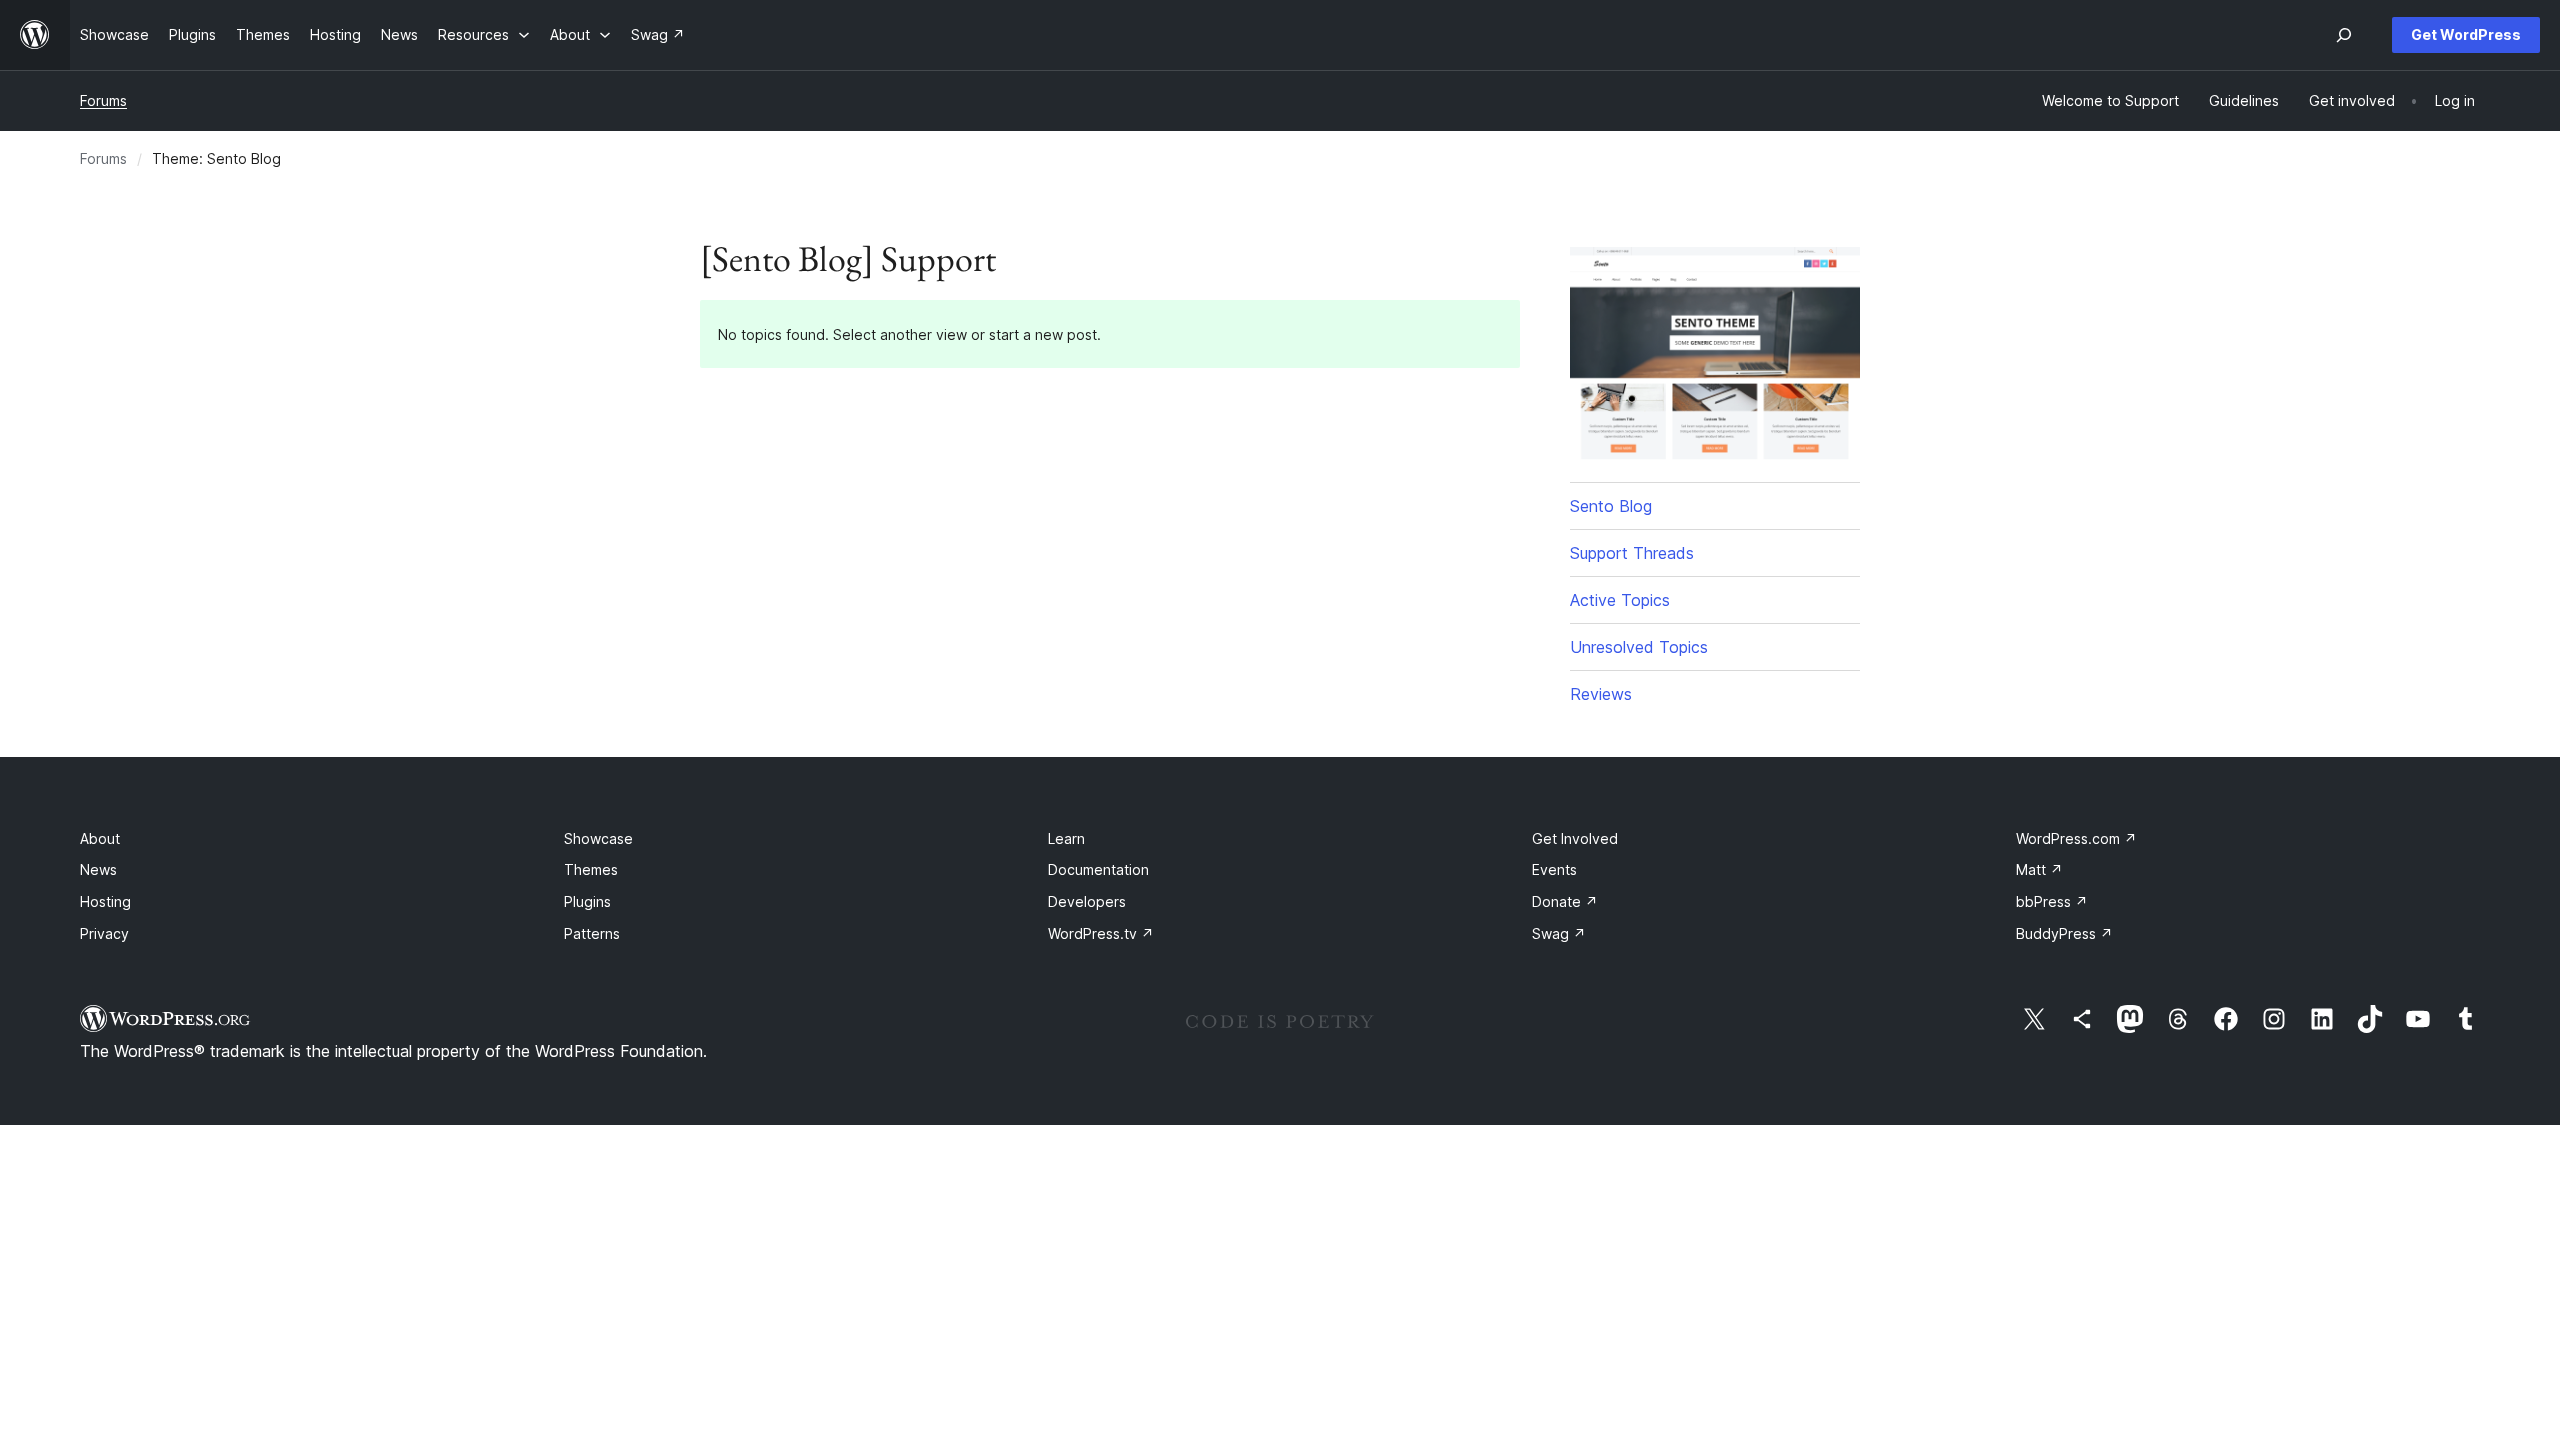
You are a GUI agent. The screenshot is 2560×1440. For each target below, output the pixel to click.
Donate (1565, 901)
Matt (2039, 869)
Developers (1087, 901)
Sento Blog (1611, 506)
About (100, 838)
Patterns (592, 933)
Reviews (1601, 694)
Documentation (1098, 869)
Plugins (587, 901)
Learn (1066, 838)
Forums (103, 100)
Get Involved (1575, 838)
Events (1554, 869)
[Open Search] (2344, 35)
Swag (1559, 933)
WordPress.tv (1101, 933)
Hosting (105, 901)
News (98, 869)
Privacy (104, 933)
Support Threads (1632, 553)
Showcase (598, 838)
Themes (591, 869)
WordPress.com (2076, 838)
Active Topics (1620, 600)
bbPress (2052, 901)
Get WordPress (2466, 34)
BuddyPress (2064, 933)
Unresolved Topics (1639, 647)
